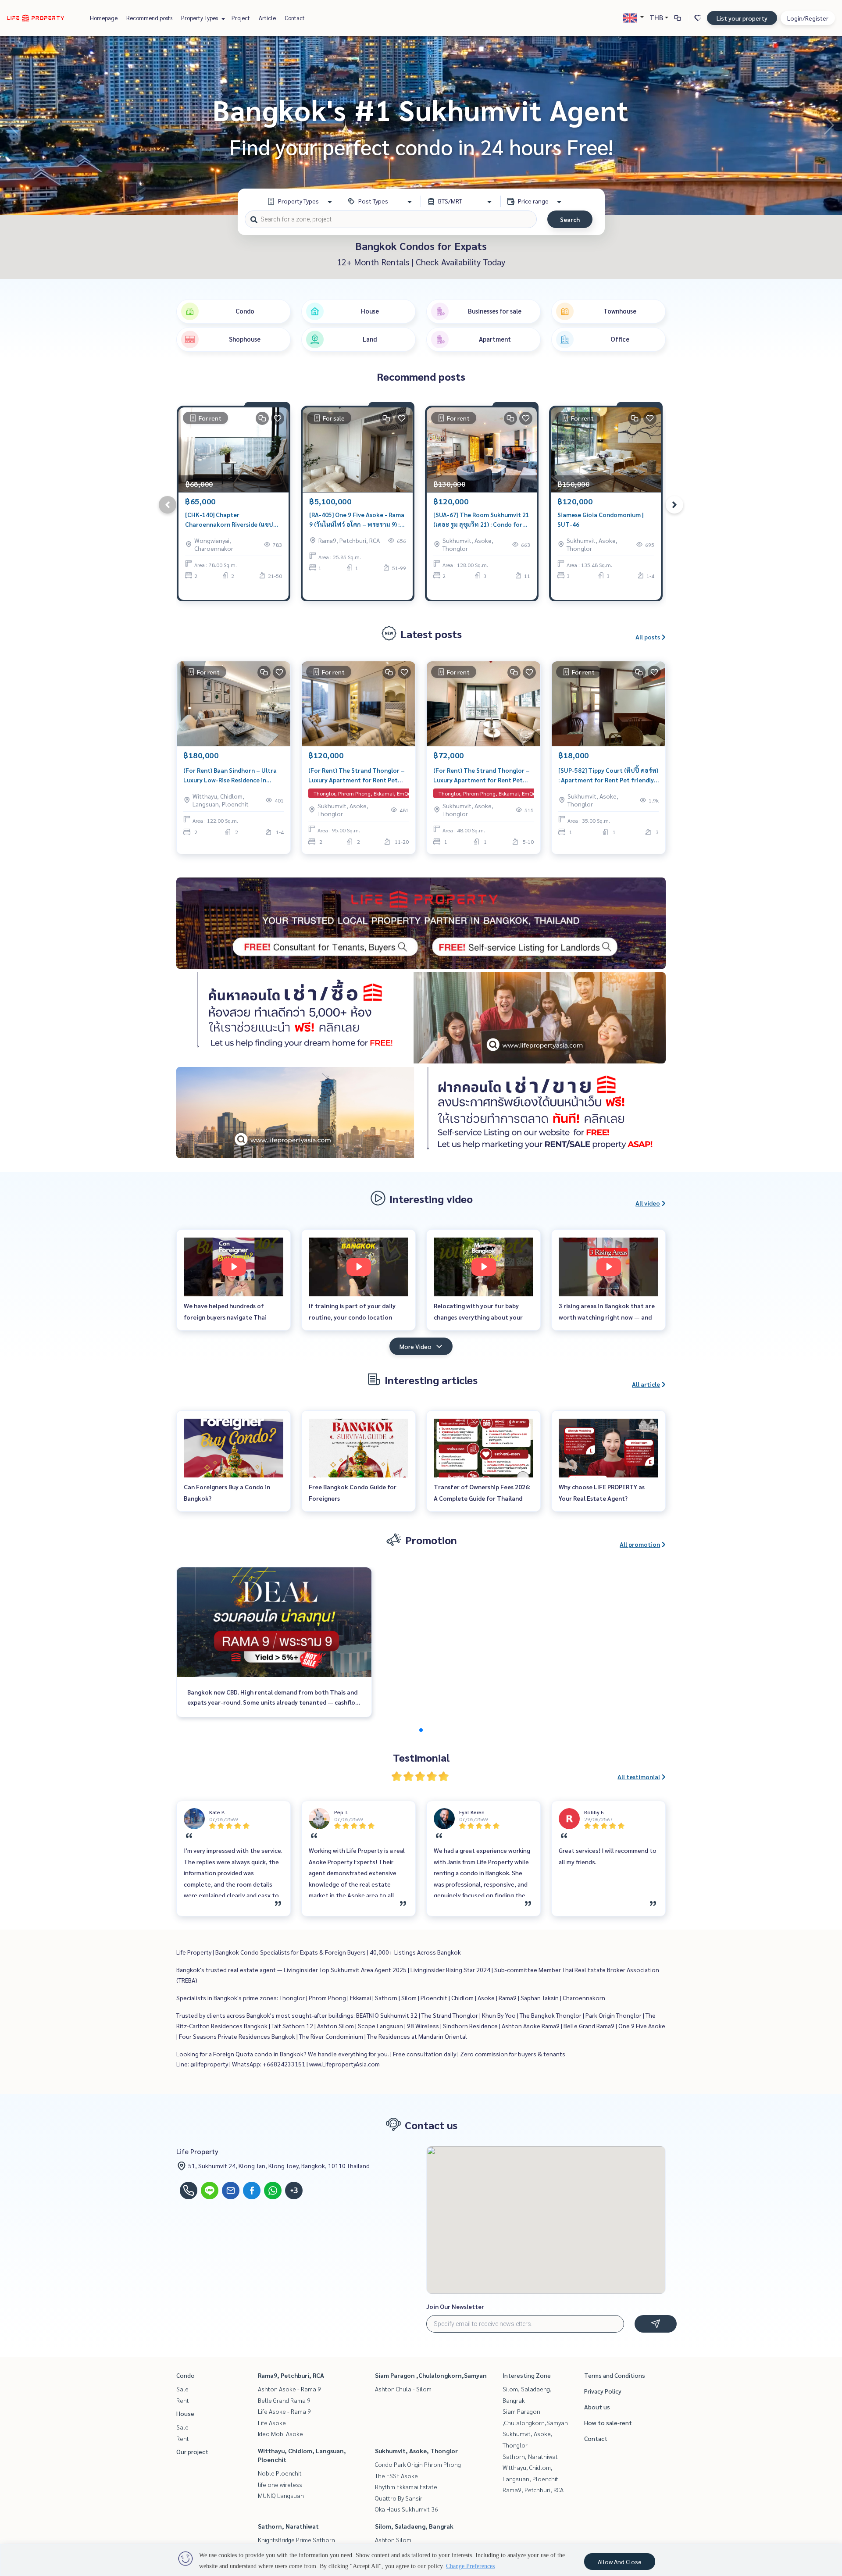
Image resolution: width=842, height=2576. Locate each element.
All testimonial (639, 1777)
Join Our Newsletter (455, 2306)
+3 (294, 2191)
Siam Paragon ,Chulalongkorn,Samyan (431, 2375)
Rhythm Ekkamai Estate (406, 2487)
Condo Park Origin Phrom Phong (418, 2464)
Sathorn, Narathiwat (288, 2526)
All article (646, 1384)
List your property (742, 18)
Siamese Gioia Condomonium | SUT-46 (601, 519)
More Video (416, 1346)
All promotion (640, 1544)
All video (648, 1203)
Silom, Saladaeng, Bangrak (414, 2526)
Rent (183, 2400)
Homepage (104, 18)
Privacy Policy (603, 2391)
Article (267, 18)
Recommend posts (149, 18)
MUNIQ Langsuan (281, 2495)
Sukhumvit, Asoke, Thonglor (416, 2451)
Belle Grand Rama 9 (284, 2400)
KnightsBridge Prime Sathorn (296, 2540)
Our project (192, 2451)
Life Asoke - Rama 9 (284, 2411)
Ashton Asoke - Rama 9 (289, 2389)
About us (597, 2407)
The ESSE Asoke (396, 2476)
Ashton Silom (393, 2540)
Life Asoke (272, 2423)
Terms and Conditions (615, 2375)
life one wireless (280, 2484)
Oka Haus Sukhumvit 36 (407, 2509)
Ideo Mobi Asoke (280, 2433)
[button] (829, 125)
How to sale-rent (608, 2423)
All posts (648, 637)
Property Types (200, 18)
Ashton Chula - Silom (403, 2389)
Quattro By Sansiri (399, 2498)
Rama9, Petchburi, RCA (291, 2375)
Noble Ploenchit (280, 2473)
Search (570, 219)
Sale (182, 2389)
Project (241, 18)
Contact (295, 18)
